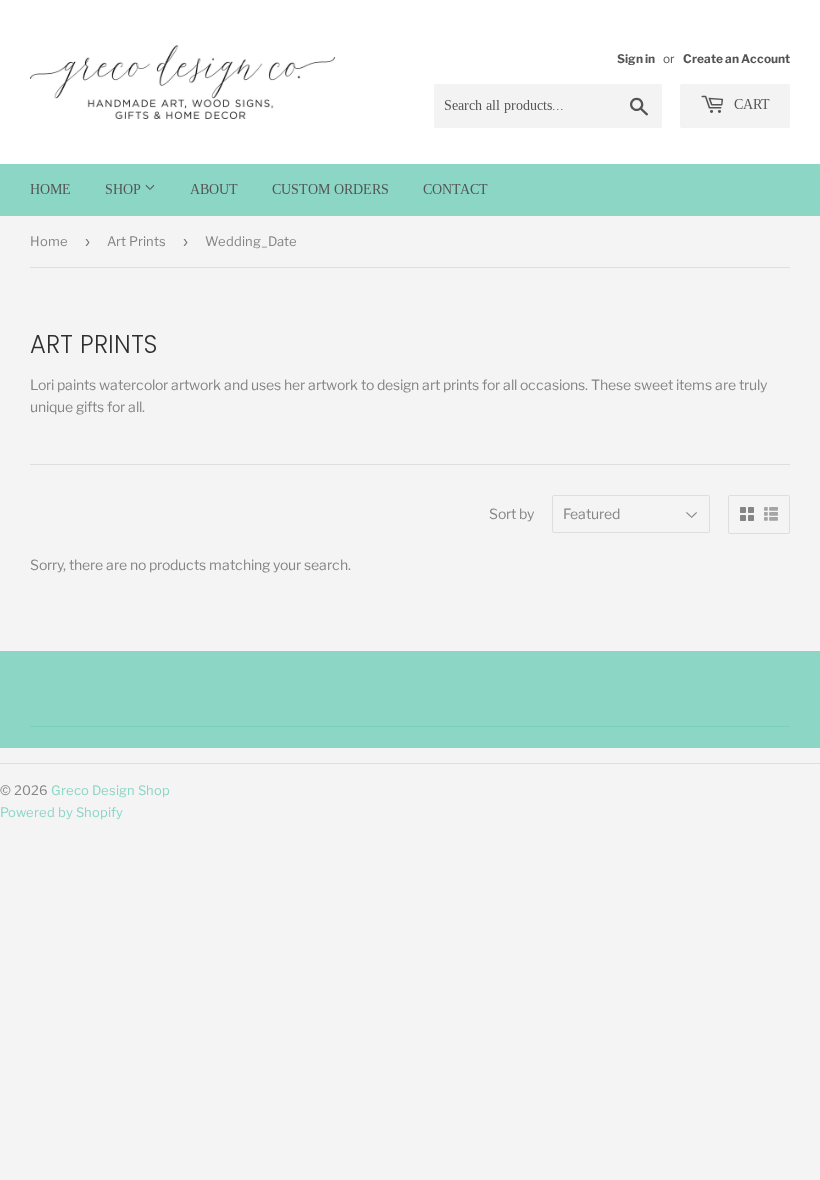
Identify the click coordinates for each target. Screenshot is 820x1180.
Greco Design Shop (110, 790)
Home (50, 189)
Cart (750, 104)
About (214, 189)
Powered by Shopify (61, 812)
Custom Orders (330, 189)
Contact (455, 189)
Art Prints (136, 241)
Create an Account (736, 59)
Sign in (636, 59)
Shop (124, 189)
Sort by (511, 513)
